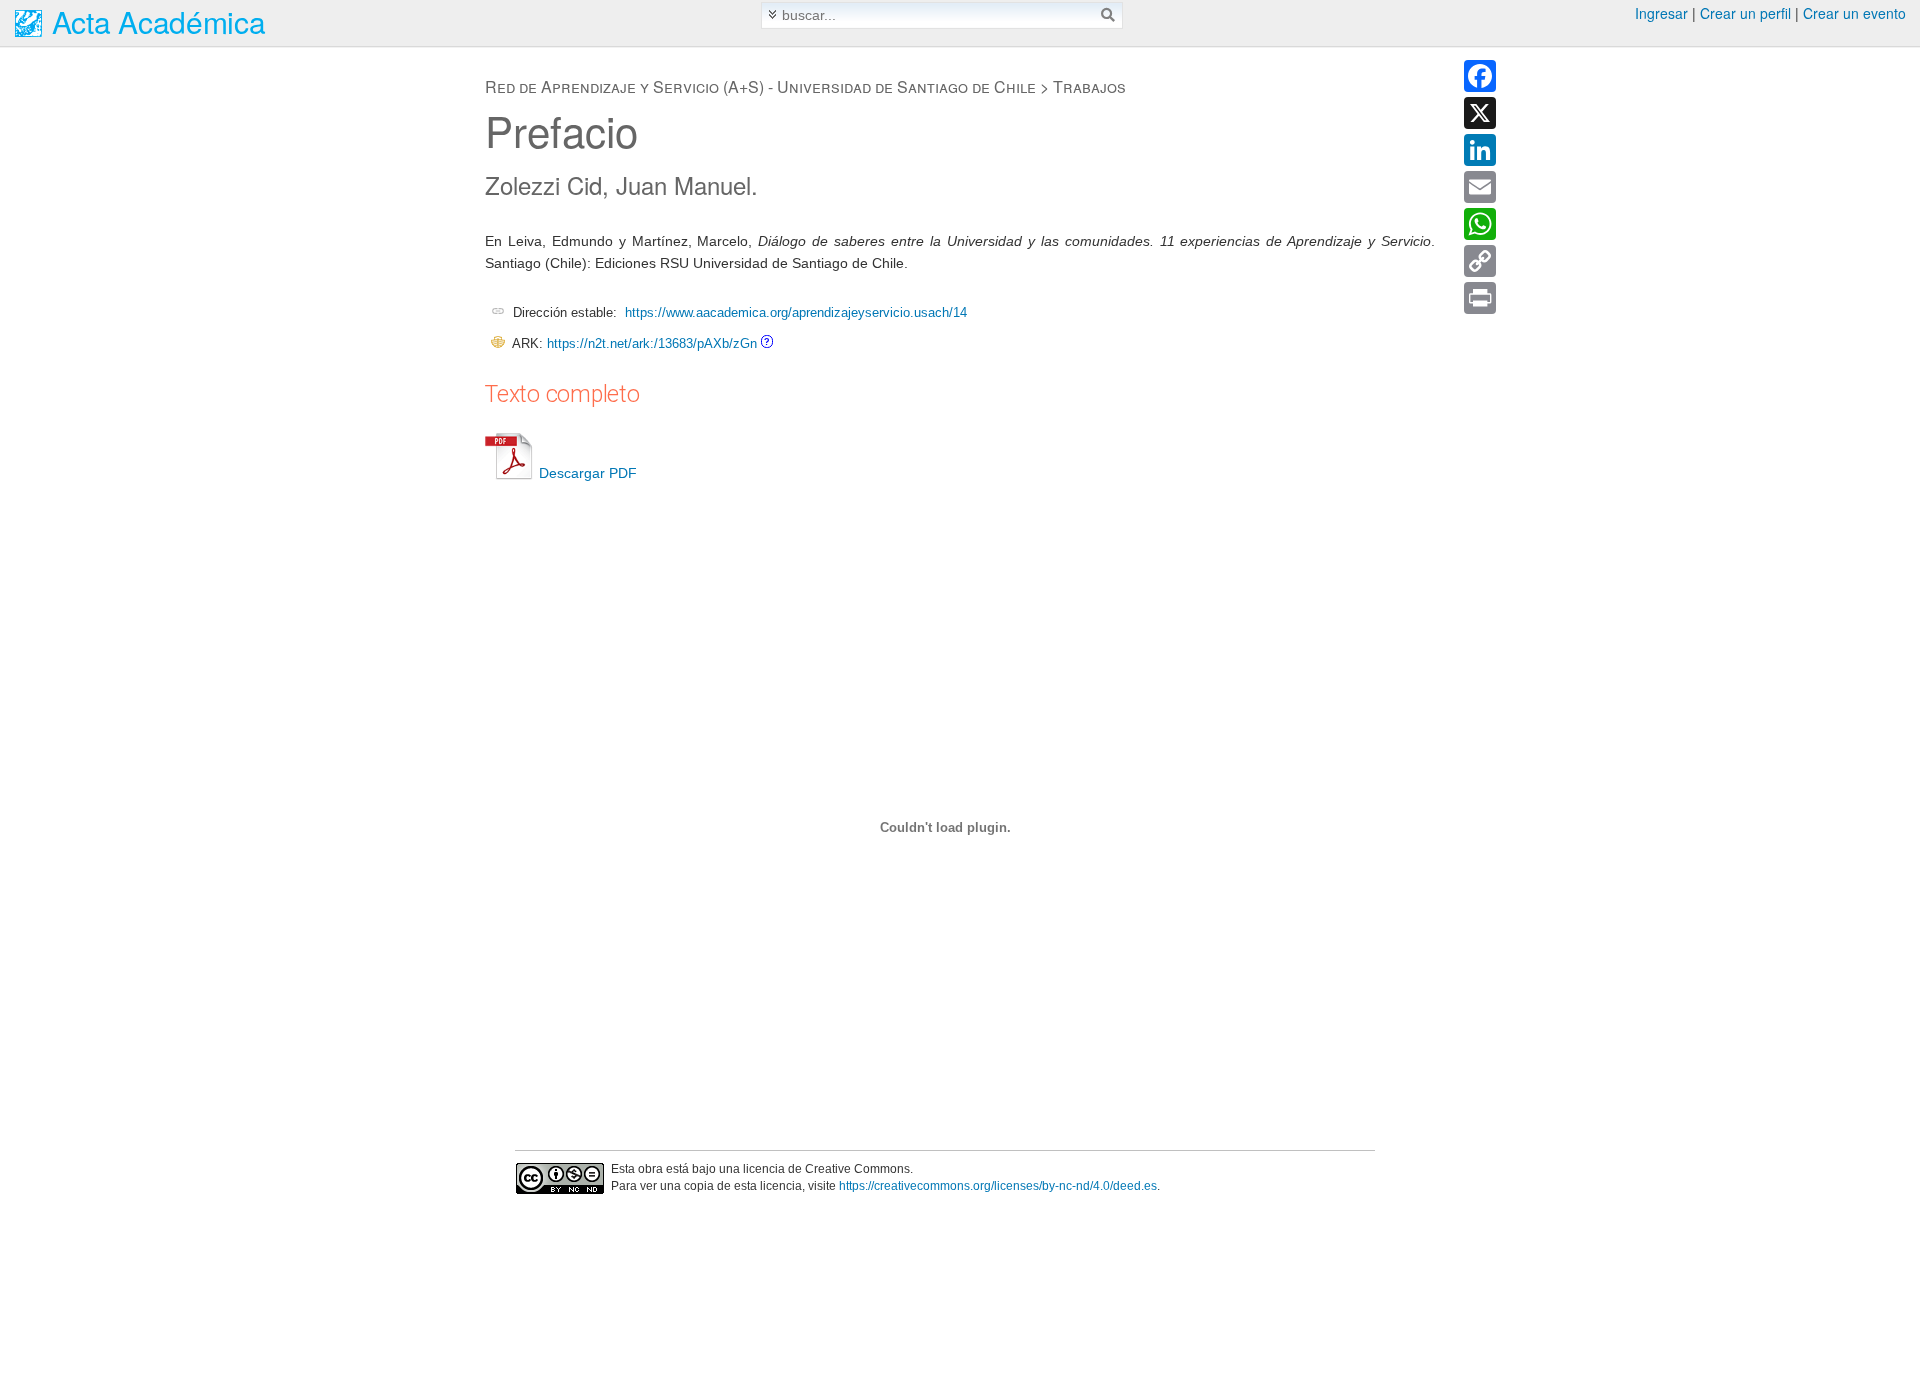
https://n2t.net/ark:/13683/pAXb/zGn (652, 343)
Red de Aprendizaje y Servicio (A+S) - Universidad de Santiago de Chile (760, 86)
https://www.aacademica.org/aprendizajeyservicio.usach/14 (796, 312)
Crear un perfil (1745, 13)
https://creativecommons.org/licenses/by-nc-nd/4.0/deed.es (998, 1186)
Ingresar (1661, 13)
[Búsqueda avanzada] (772, 14)
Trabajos (1089, 86)
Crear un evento (1854, 13)
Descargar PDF (588, 473)
